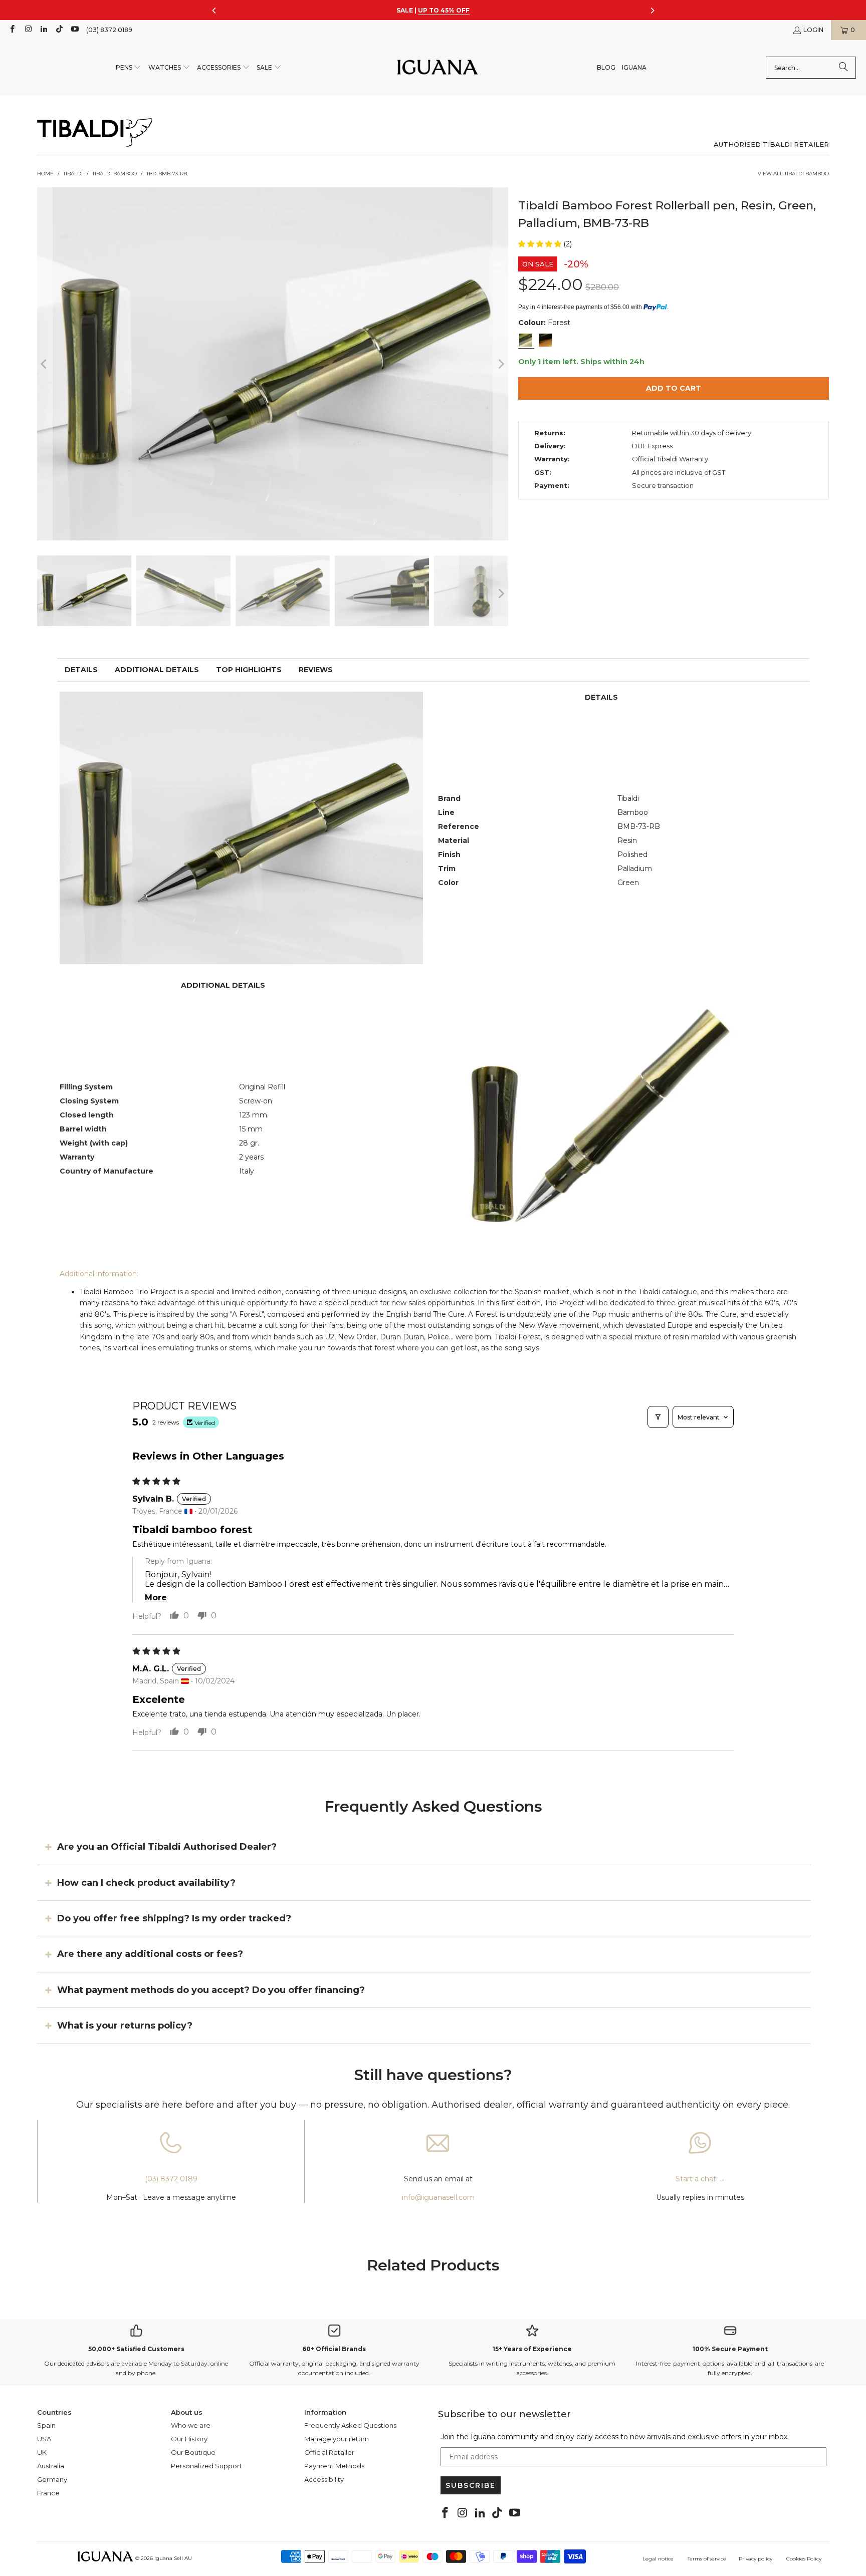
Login (813, 30)
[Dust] (545, 340)
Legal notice (658, 2559)
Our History (189, 2439)
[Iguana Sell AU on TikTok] (59, 30)
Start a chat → (700, 2179)
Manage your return (337, 2439)
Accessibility (324, 2479)
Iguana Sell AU (173, 2558)
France (48, 2493)
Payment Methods (334, 2466)
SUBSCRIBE (471, 2485)
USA (44, 2439)
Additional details (157, 670)
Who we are (191, 2425)
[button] (129, 68)
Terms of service (707, 2559)
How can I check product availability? (146, 1882)
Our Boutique (193, 2452)
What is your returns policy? (125, 2026)
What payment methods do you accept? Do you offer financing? (211, 1990)
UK (42, 2452)
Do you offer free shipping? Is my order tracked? (174, 1918)
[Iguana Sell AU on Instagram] (27, 30)
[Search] (843, 68)
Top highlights (249, 670)
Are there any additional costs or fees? (150, 1954)
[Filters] (658, 1417)
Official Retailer (329, 2452)
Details (81, 670)
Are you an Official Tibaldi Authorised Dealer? (167, 1847)
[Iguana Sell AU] (438, 68)
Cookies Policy (804, 2559)
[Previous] (45, 364)
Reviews (316, 670)
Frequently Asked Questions (350, 2425)
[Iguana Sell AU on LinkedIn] (43, 30)
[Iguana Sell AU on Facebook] (12, 30)
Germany (52, 2479)
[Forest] (526, 340)
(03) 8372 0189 (109, 30)
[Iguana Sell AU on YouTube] (74, 30)
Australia (51, 2466)
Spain (46, 2425)
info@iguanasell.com (438, 2197)
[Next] (501, 364)
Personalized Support (206, 2466)
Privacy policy (755, 2559)
